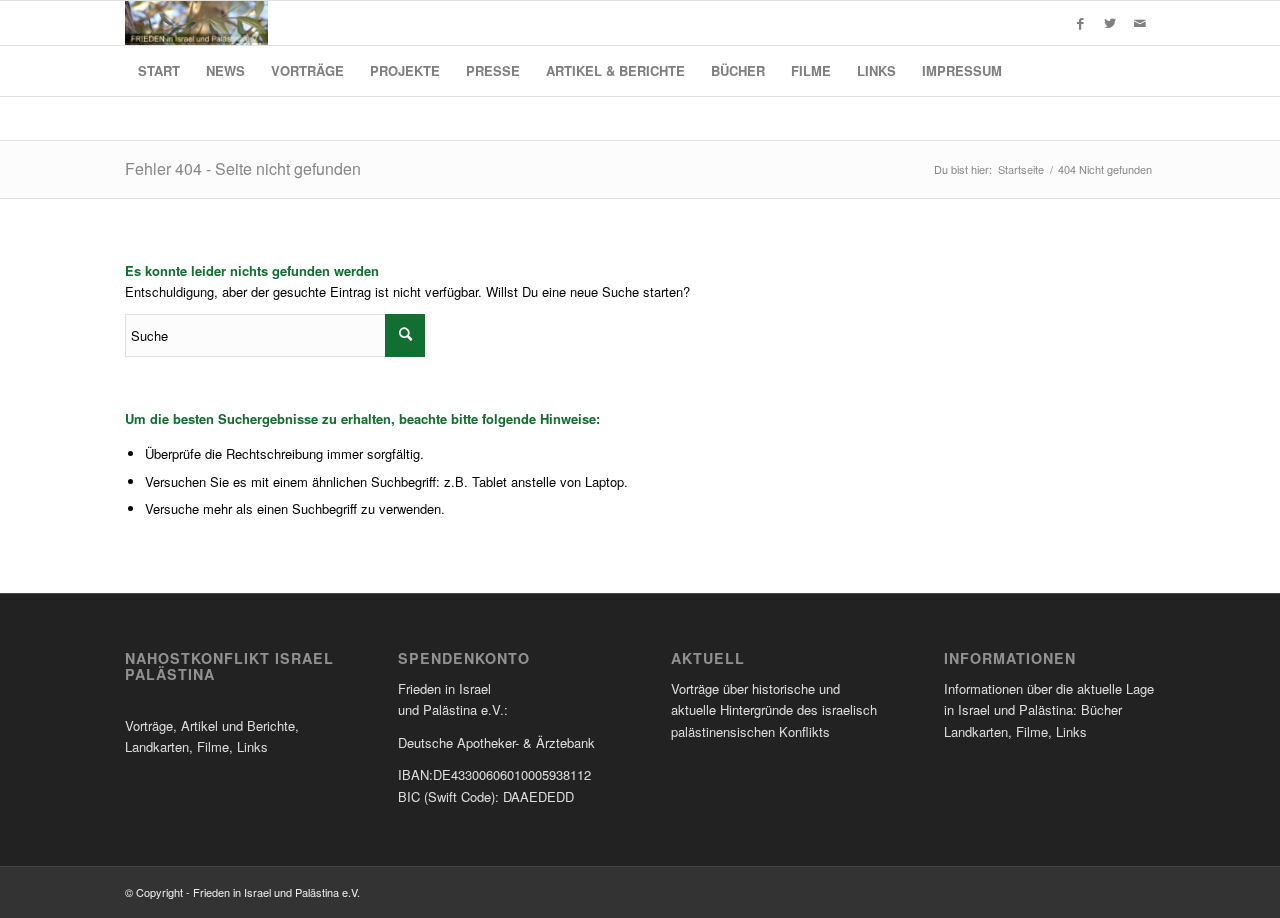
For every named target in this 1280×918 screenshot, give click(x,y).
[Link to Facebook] (1080, 23)
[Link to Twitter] (1110, 23)
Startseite (1021, 169)
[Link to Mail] (1140, 23)
